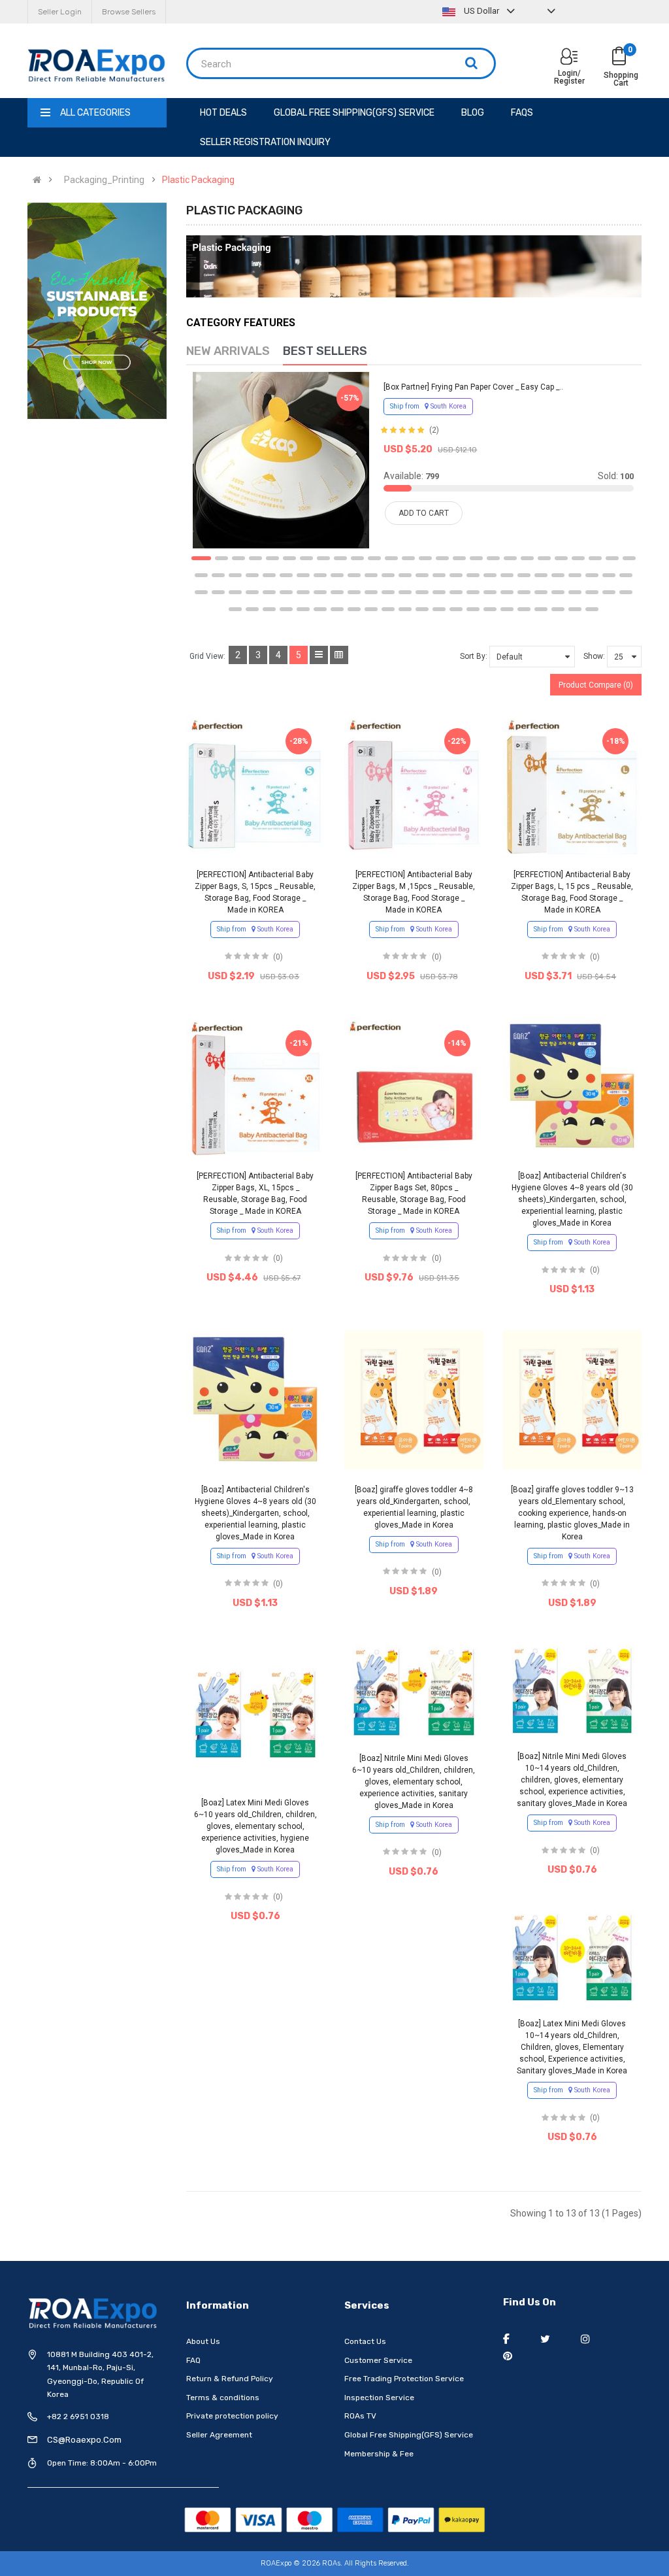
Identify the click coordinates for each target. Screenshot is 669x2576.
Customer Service (378, 2360)
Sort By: (474, 656)
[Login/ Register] (569, 58)
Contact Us (365, 2341)
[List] (319, 655)
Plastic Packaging (198, 180)
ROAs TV (360, 2416)
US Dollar (481, 11)
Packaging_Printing (104, 180)
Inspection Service (379, 2398)
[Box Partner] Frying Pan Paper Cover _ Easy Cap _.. (473, 387)
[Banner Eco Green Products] (97, 311)
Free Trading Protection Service (404, 2379)
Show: (594, 656)
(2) (434, 430)
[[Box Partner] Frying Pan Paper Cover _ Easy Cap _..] (281, 460)
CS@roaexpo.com (84, 2440)
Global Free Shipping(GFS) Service (409, 2435)
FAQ (193, 2360)
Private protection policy (232, 2416)
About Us (203, 2341)
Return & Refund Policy (230, 2379)
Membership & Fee (379, 2454)
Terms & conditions (223, 2398)
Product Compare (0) (596, 685)
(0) (278, 957)
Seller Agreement (219, 2435)
